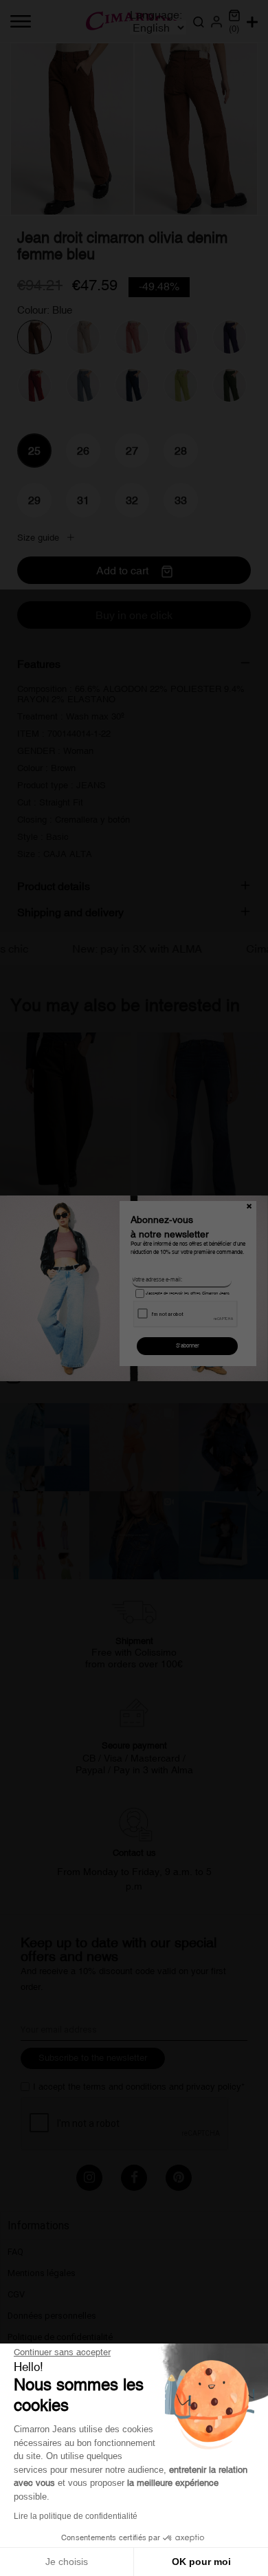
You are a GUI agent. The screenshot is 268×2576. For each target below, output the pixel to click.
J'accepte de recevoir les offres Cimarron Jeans (187, 1293)
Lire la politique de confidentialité (76, 2516)
